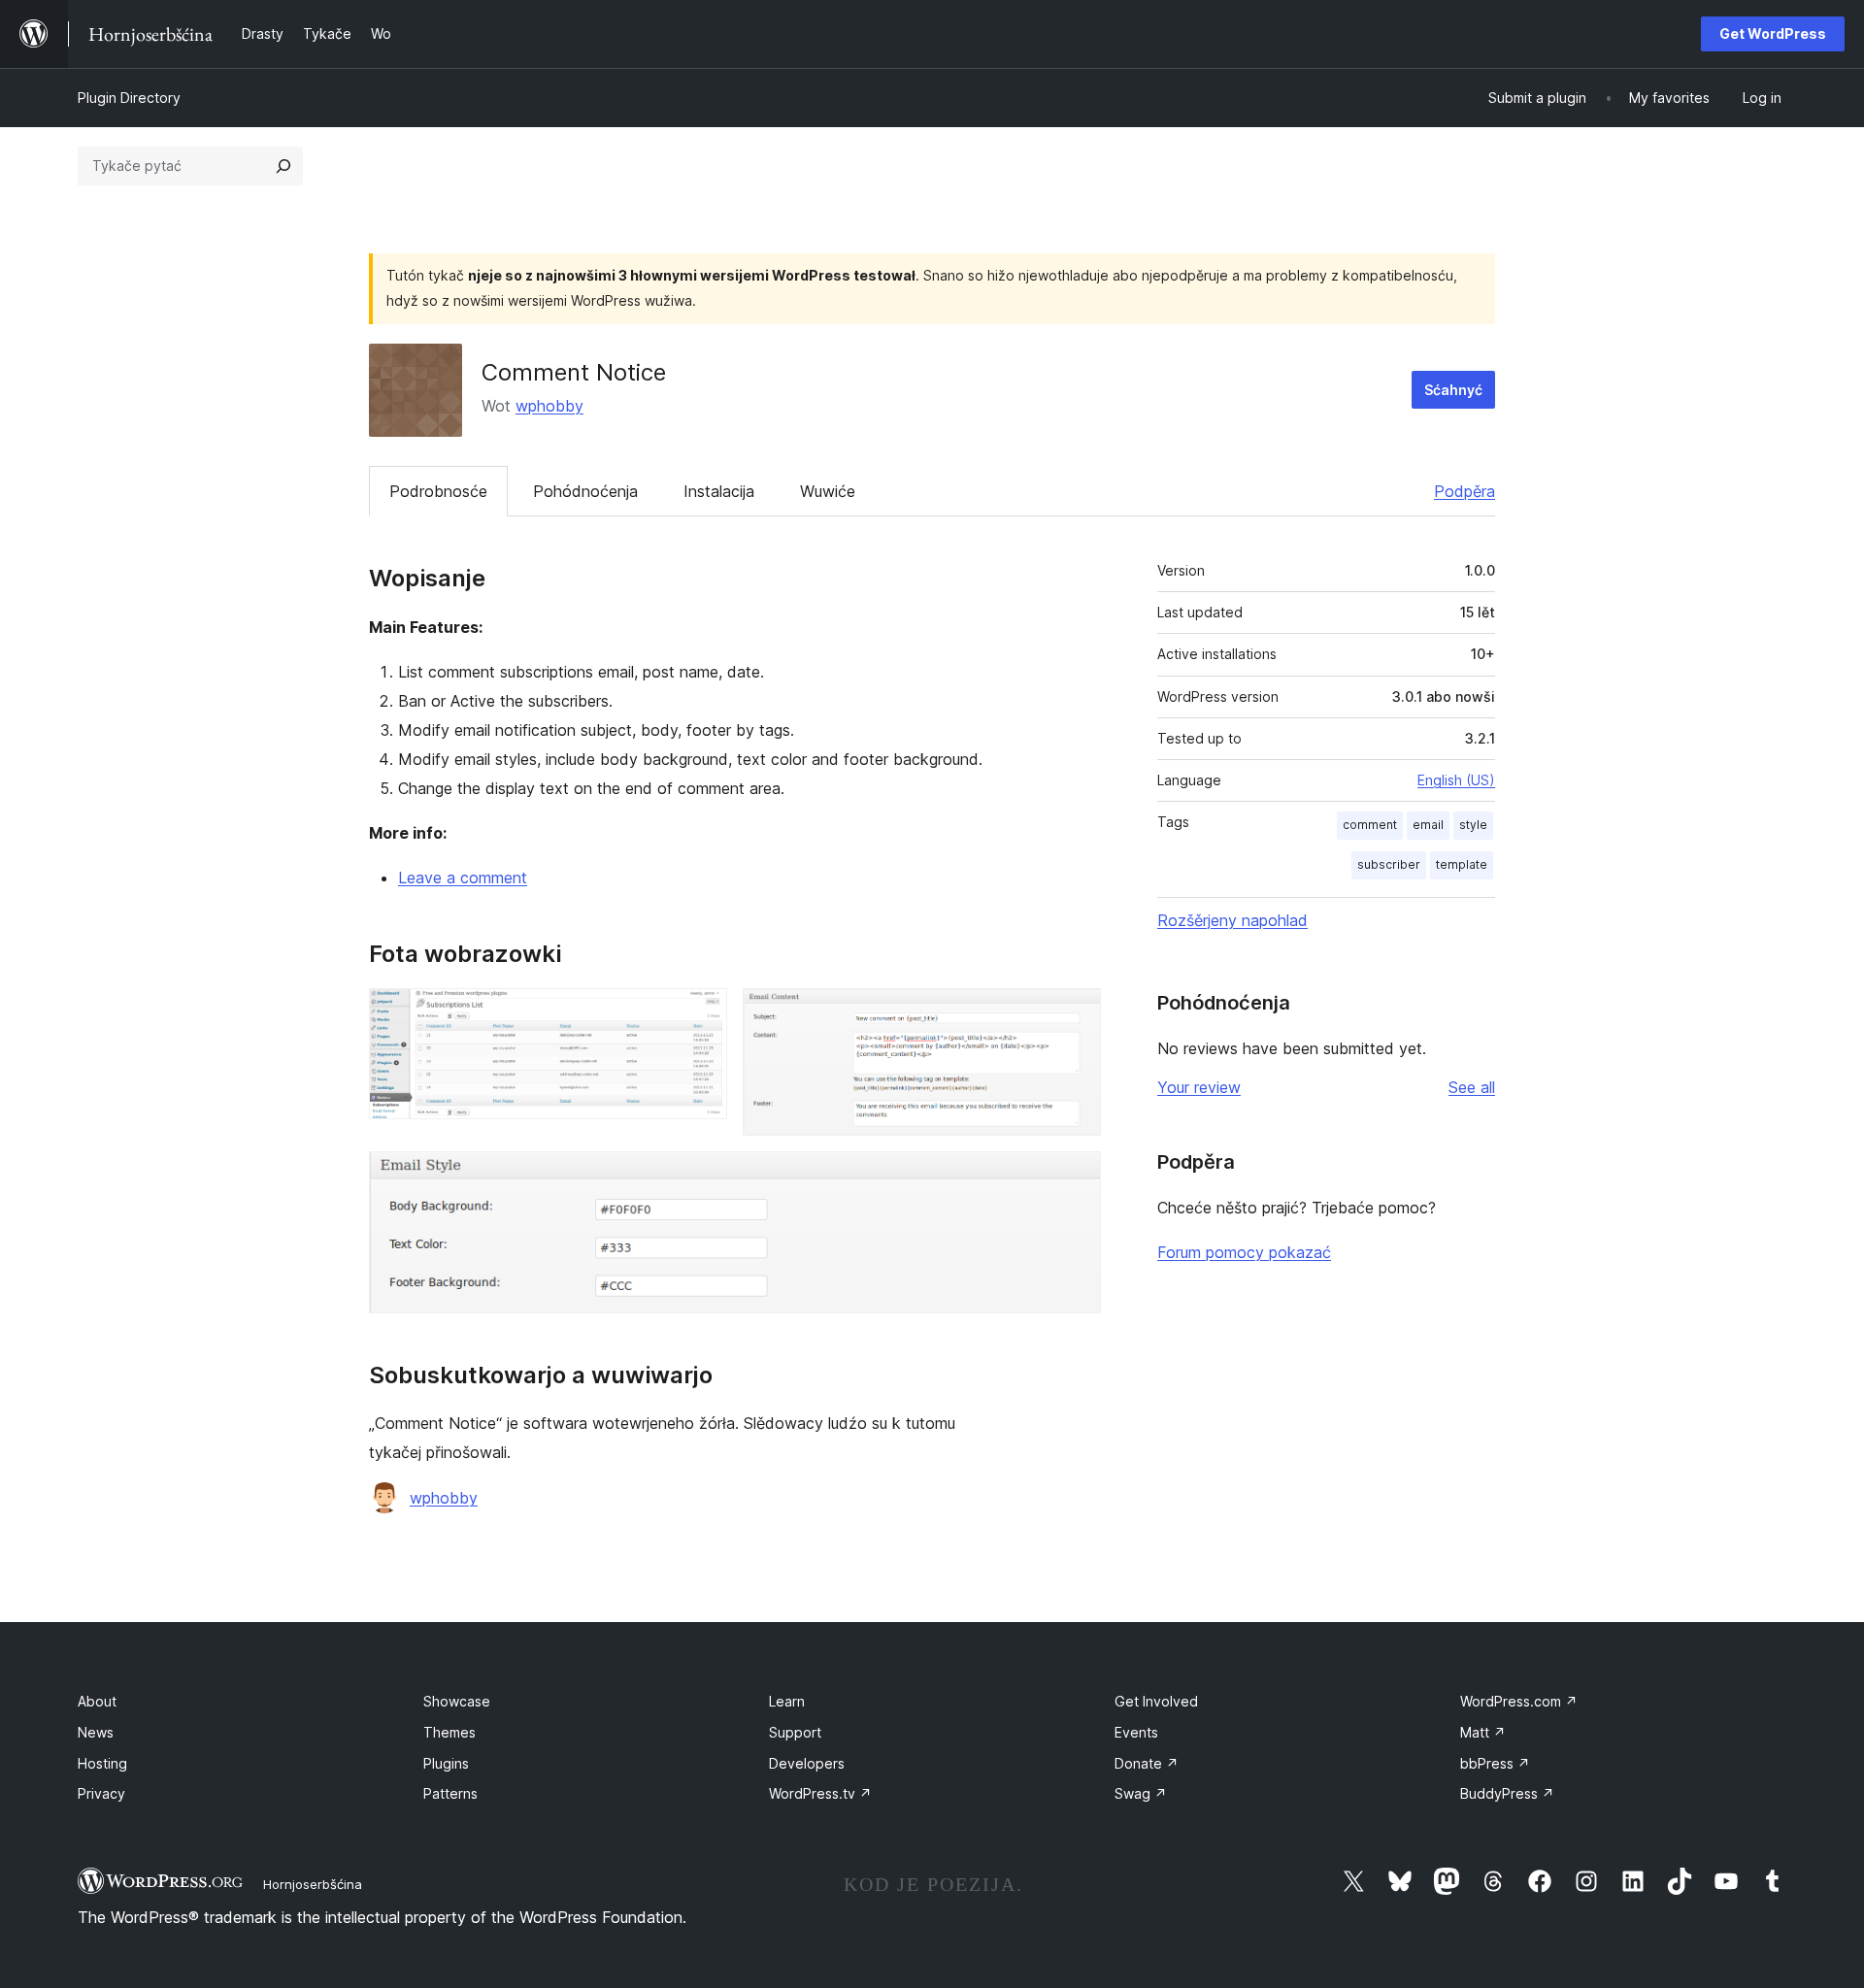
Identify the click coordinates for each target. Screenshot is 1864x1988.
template (1462, 864)
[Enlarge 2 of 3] (1075, 1014)
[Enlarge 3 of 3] (1075, 1177)
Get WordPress (1773, 33)
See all (1472, 1087)
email (1428, 825)
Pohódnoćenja (585, 491)
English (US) (1456, 780)
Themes (449, 1732)
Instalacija (719, 491)
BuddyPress (1507, 1793)
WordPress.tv (820, 1793)
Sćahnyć (1453, 390)
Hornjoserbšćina (313, 1884)
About (97, 1701)
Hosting (102, 1763)
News (96, 1732)
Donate (1147, 1763)
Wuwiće (828, 491)
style (1473, 825)
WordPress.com (1519, 1701)
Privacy (101, 1793)
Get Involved (1156, 1701)
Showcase (457, 1701)
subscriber (1389, 864)
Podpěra (1465, 491)
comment (1370, 825)
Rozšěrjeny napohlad (1232, 920)
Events (1136, 1732)
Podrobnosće (438, 491)
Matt (1483, 1732)
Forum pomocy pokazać (1244, 1252)
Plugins (446, 1763)
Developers (807, 1763)
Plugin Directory (129, 98)
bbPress (1495, 1763)
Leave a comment (463, 878)
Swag (1141, 1793)
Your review (1199, 1087)
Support (795, 1732)
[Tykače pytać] (283, 166)
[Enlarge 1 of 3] (701, 1014)
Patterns (450, 1793)
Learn (787, 1701)
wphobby (549, 406)
